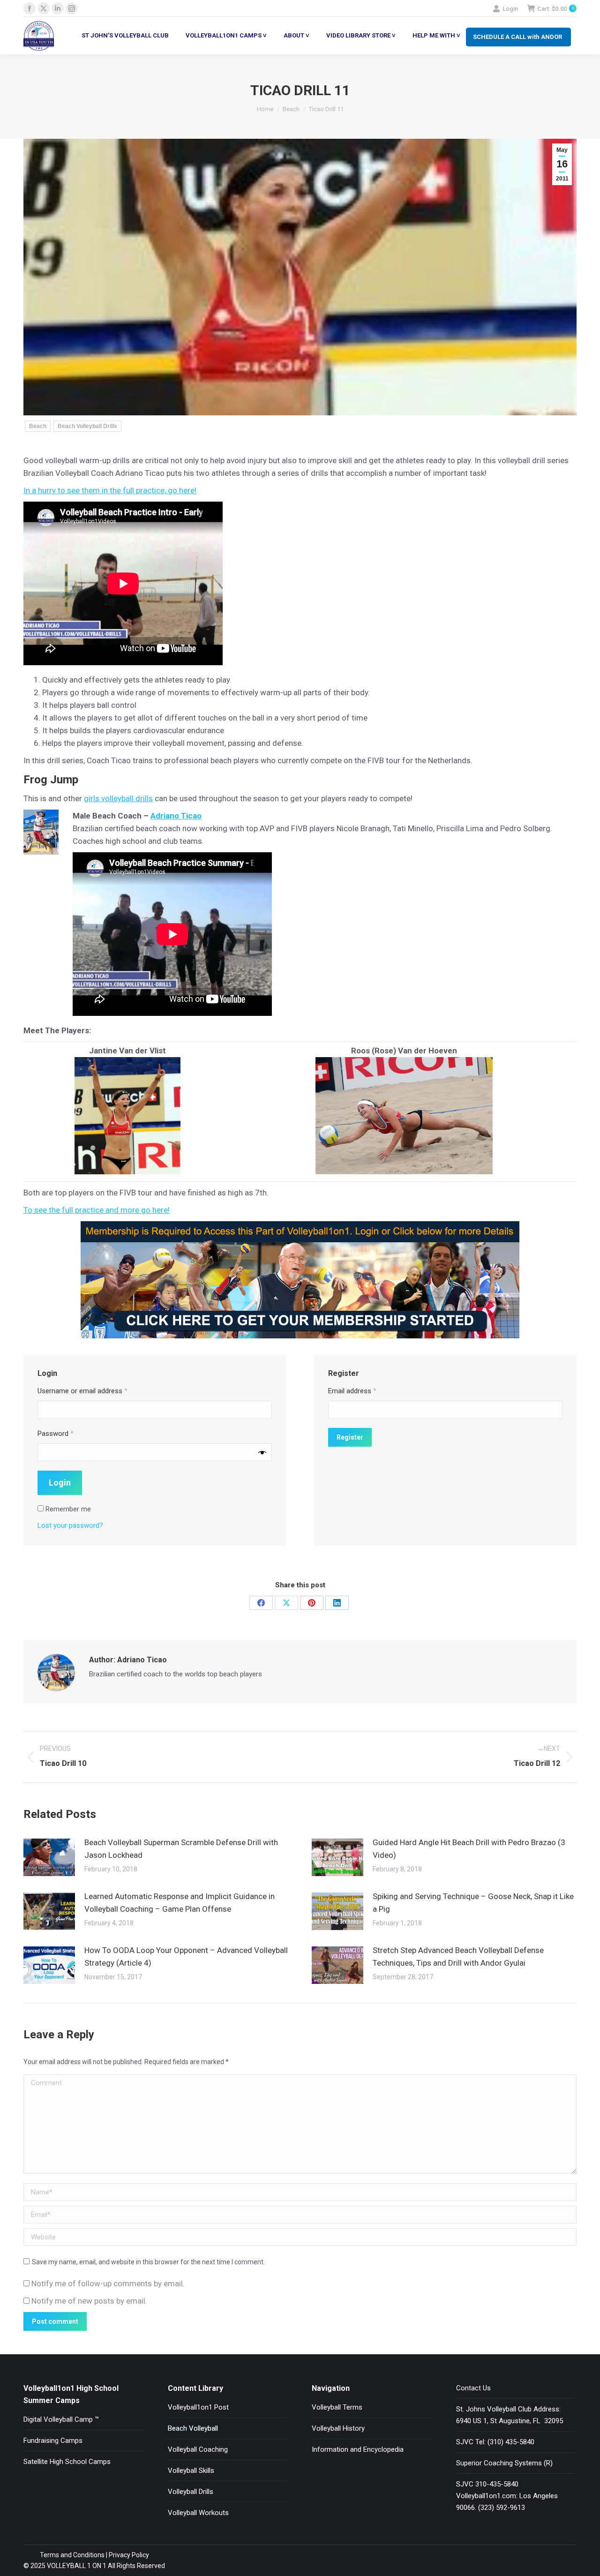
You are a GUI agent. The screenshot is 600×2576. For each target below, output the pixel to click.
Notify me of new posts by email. (89, 2301)
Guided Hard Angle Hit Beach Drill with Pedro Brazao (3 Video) (469, 1849)
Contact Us (473, 2388)
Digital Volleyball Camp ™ (61, 2419)
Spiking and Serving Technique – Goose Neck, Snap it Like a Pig (473, 1903)
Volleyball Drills (191, 2492)
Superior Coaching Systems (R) (504, 2463)
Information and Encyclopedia (358, 2449)
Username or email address (82, 1391)
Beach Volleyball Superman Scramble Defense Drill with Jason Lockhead (181, 1849)
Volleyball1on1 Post (198, 2407)
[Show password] (262, 1453)
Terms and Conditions (72, 2555)
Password (56, 1434)
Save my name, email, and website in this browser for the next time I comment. (148, 2262)
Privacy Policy (129, 2555)
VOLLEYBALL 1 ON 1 (76, 2566)
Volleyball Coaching (198, 2449)
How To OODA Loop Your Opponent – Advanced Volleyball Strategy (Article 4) (186, 1956)
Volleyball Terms (337, 2407)
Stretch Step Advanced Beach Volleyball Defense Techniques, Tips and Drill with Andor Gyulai (458, 1956)
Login (510, 9)
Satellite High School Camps (67, 2462)
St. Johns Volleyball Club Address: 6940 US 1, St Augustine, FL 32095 (510, 2415)
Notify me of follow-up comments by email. (108, 2283)
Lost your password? (70, 1525)
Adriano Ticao (176, 816)
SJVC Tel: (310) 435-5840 (495, 2442)
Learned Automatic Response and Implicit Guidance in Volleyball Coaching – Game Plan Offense (180, 1903)
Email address (352, 1391)
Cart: (555, 9)
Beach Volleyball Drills (87, 426)
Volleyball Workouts (198, 2513)
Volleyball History (338, 2428)
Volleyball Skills (191, 2471)
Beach (38, 426)
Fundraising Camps (53, 2441)
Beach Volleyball (193, 2428)
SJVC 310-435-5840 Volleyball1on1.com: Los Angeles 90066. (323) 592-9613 (507, 2496)
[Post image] (49, 1857)
